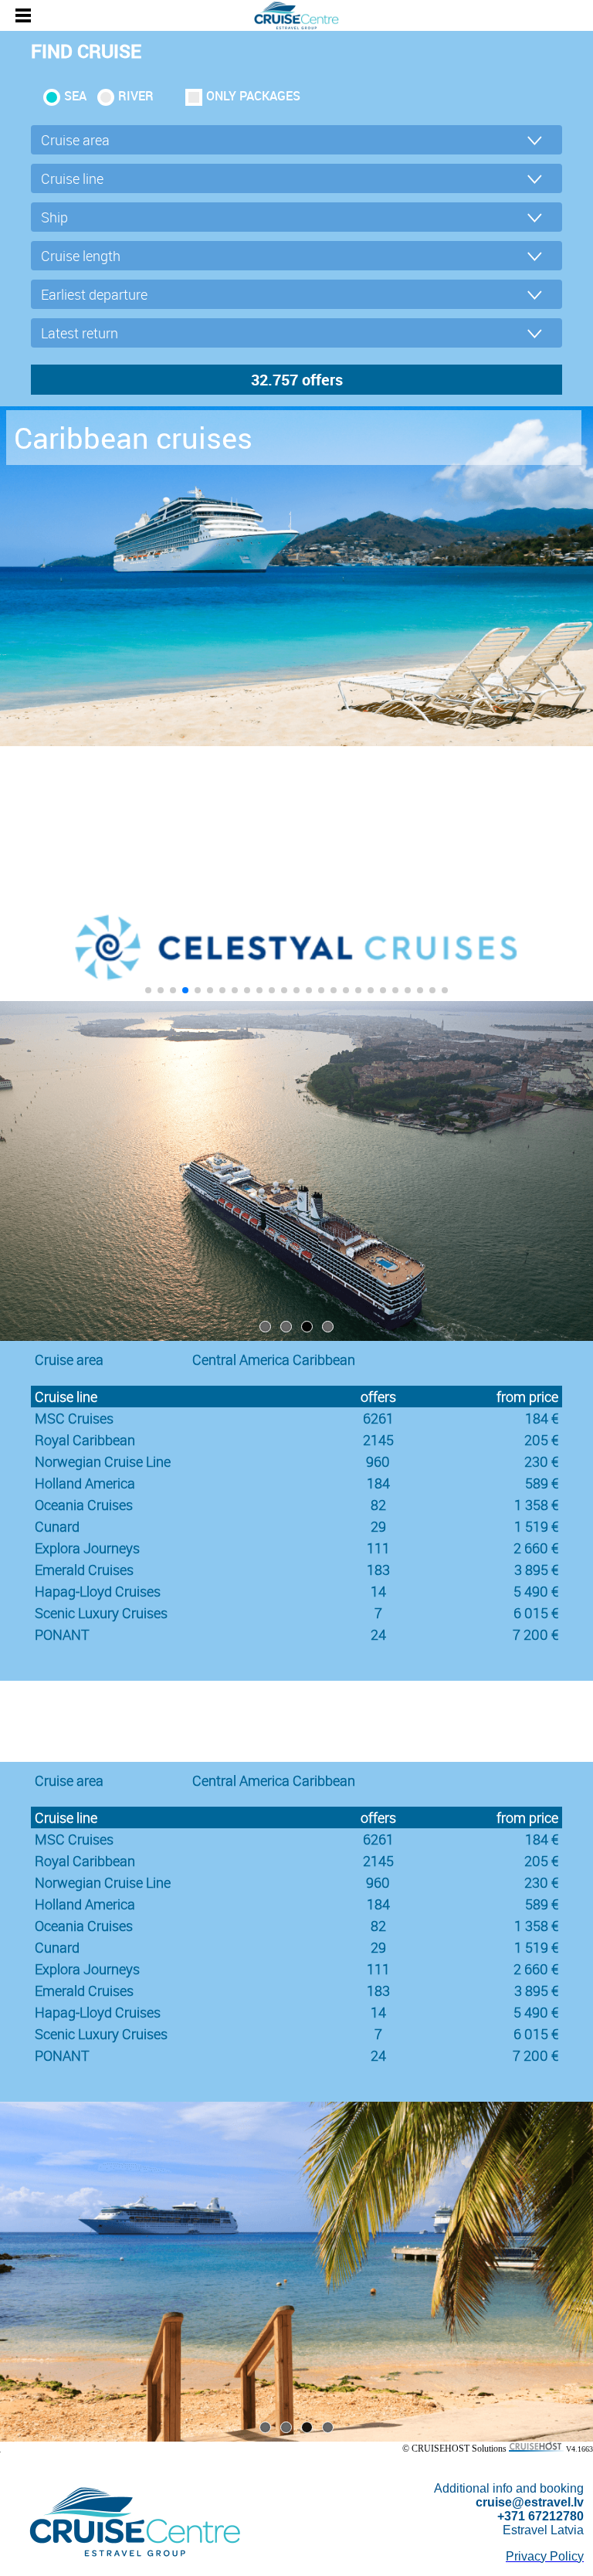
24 (378, 1634)
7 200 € (535, 1634)
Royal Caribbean (85, 1440)
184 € (542, 1418)
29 (378, 1526)
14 (378, 1591)
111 (378, 1548)
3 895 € (536, 1570)
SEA (75, 96)
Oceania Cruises (84, 1505)
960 (378, 1461)
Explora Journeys (87, 1548)
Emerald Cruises (84, 1570)
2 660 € (536, 1548)
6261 (378, 1418)
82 (378, 1505)
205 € (541, 1440)
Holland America (85, 1483)
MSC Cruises (74, 1418)
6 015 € (536, 1613)
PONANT (62, 1634)
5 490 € (536, 1591)
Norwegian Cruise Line (103, 1461)
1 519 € (536, 1526)
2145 (378, 1440)
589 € (542, 1483)
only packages (253, 96)
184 (378, 1483)
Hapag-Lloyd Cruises (98, 1591)
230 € (541, 1461)
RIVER (136, 96)
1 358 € (536, 1505)
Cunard (57, 1526)
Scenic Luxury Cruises (101, 1613)
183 (378, 1570)
